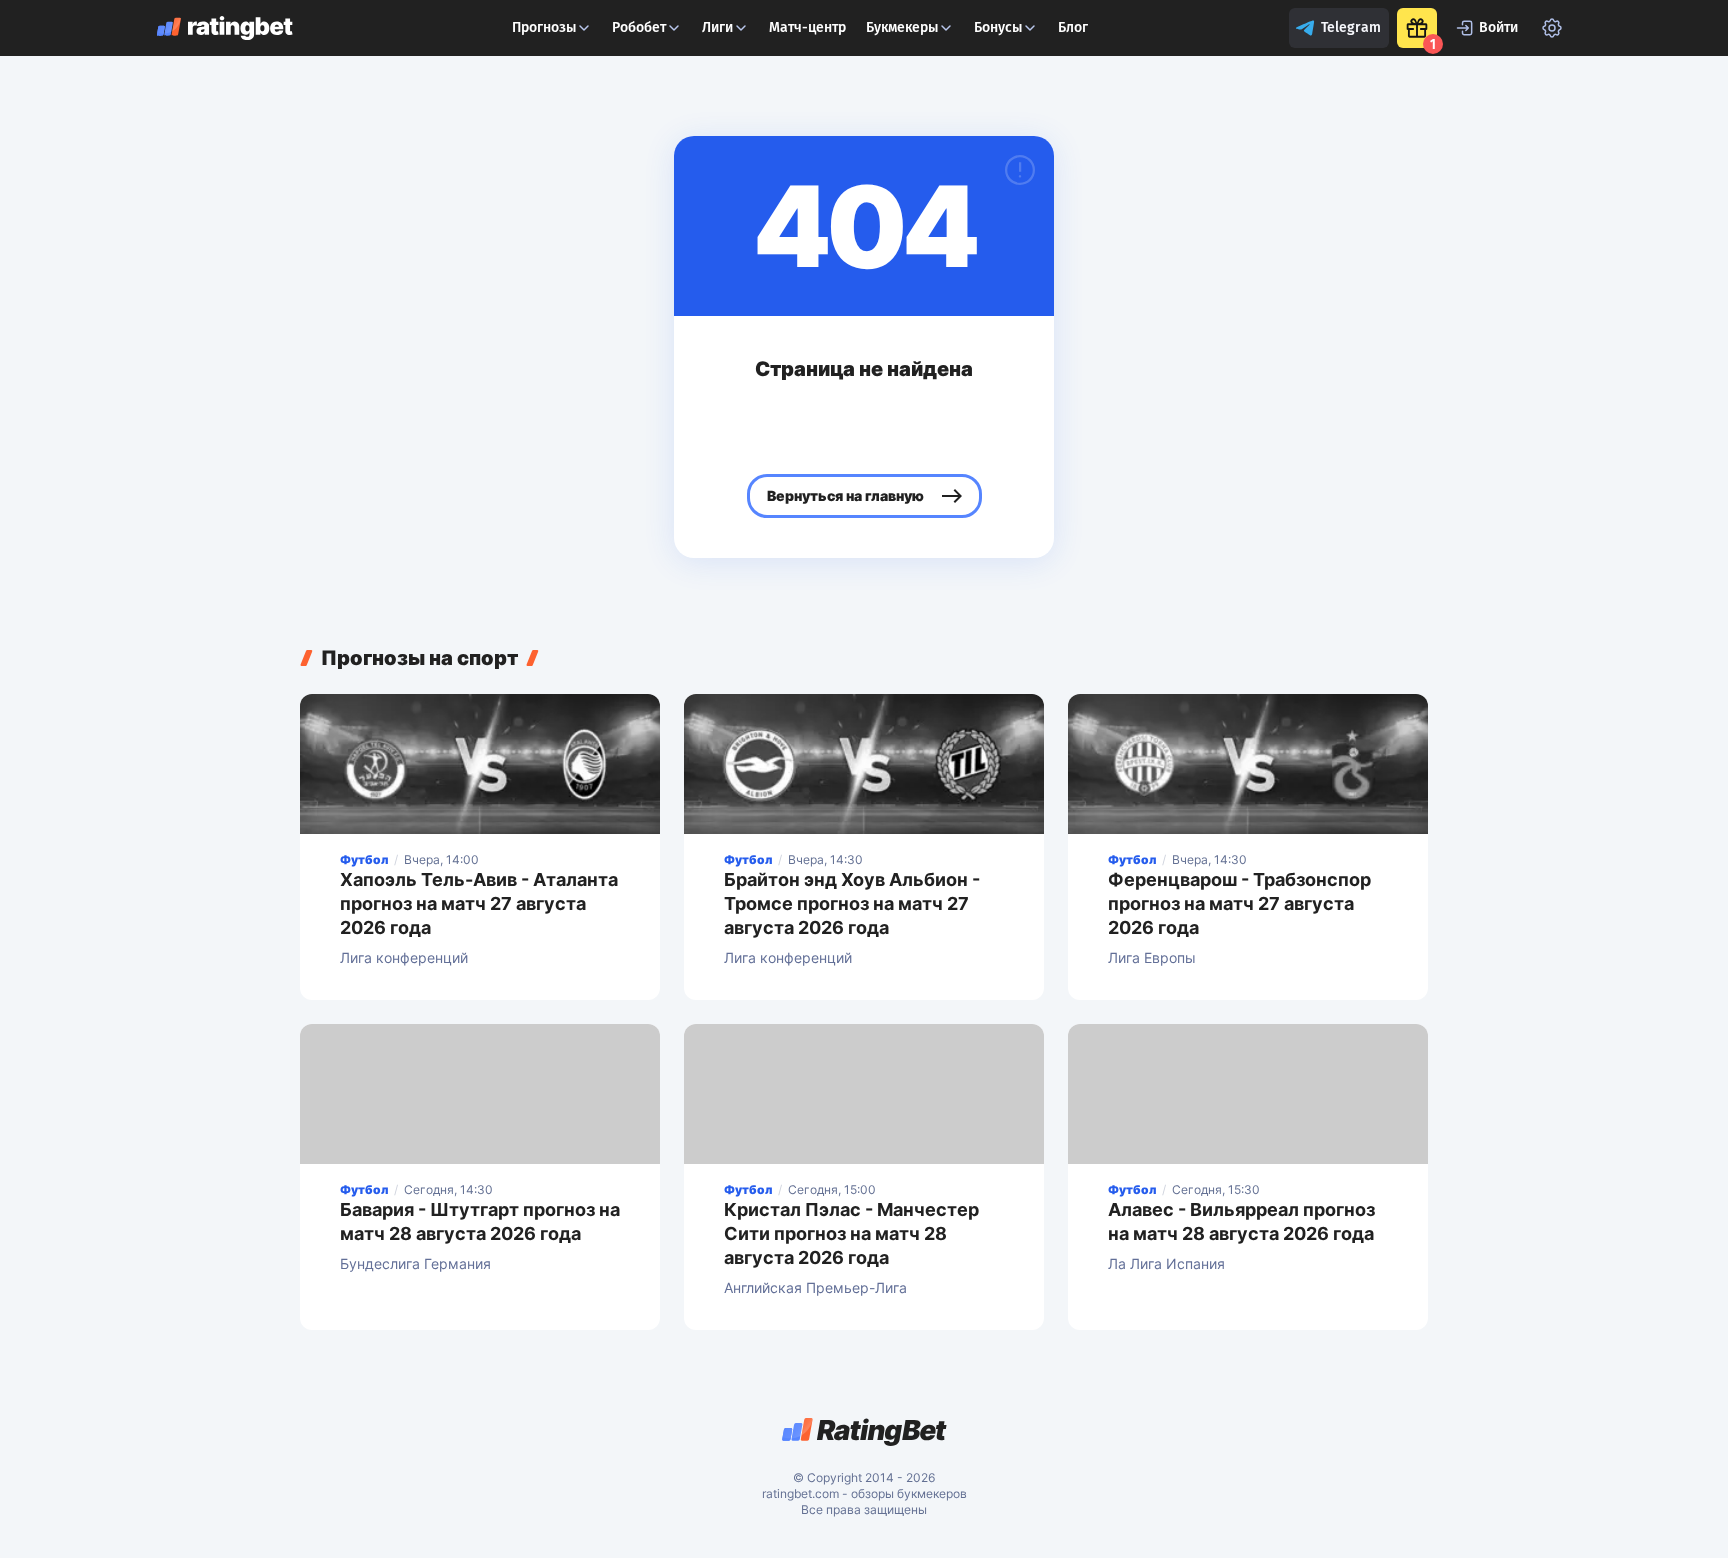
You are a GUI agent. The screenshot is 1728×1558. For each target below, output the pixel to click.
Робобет (639, 27)
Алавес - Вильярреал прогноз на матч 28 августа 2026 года (1241, 1221)
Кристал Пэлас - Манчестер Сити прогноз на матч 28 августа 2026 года (851, 1233)
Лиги (717, 27)
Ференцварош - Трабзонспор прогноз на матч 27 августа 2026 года (1239, 903)
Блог (1073, 27)
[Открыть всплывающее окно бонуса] (1417, 28)
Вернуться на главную (845, 495)
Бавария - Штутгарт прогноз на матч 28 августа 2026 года (480, 1221)
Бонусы (998, 27)
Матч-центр (807, 27)
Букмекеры (902, 27)
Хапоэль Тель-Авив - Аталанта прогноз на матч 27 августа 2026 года (479, 903)
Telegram (1351, 27)
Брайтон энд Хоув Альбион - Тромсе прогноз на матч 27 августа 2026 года (852, 903)
